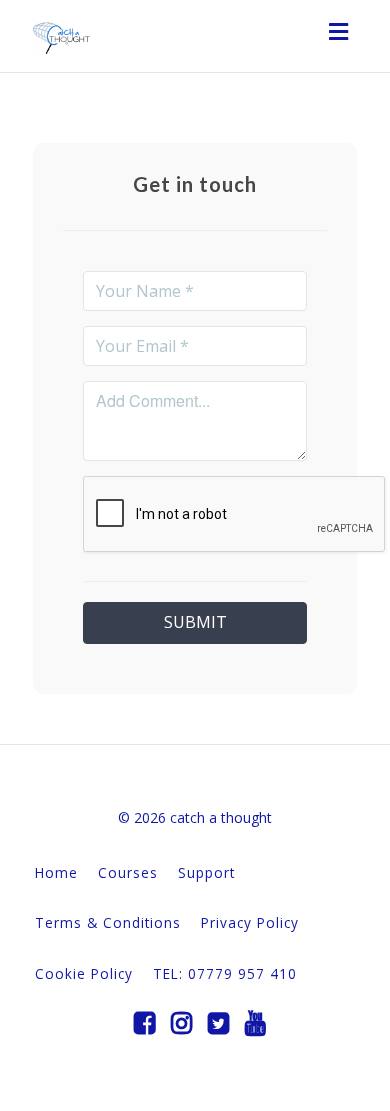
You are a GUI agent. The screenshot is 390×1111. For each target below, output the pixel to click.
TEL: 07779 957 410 (225, 973)
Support (206, 872)
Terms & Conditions (108, 922)
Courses (128, 872)
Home (56, 872)
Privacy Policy (250, 922)
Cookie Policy (84, 973)
